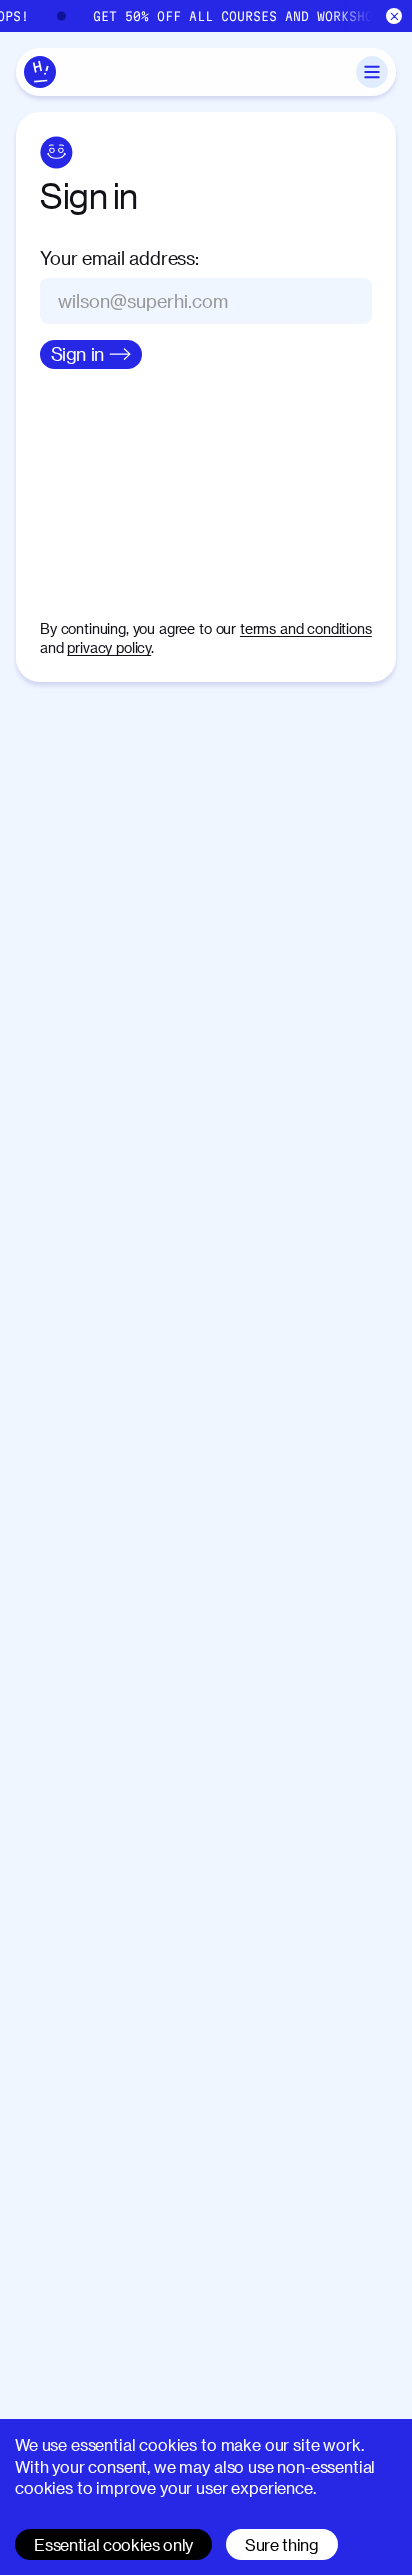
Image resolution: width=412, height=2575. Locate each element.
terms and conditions (306, 628)
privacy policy (109, 647)
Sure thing (282, 2544)
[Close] (394, 16)
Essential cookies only (113, 2544)
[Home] (40, 72)
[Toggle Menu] (372, 72)
